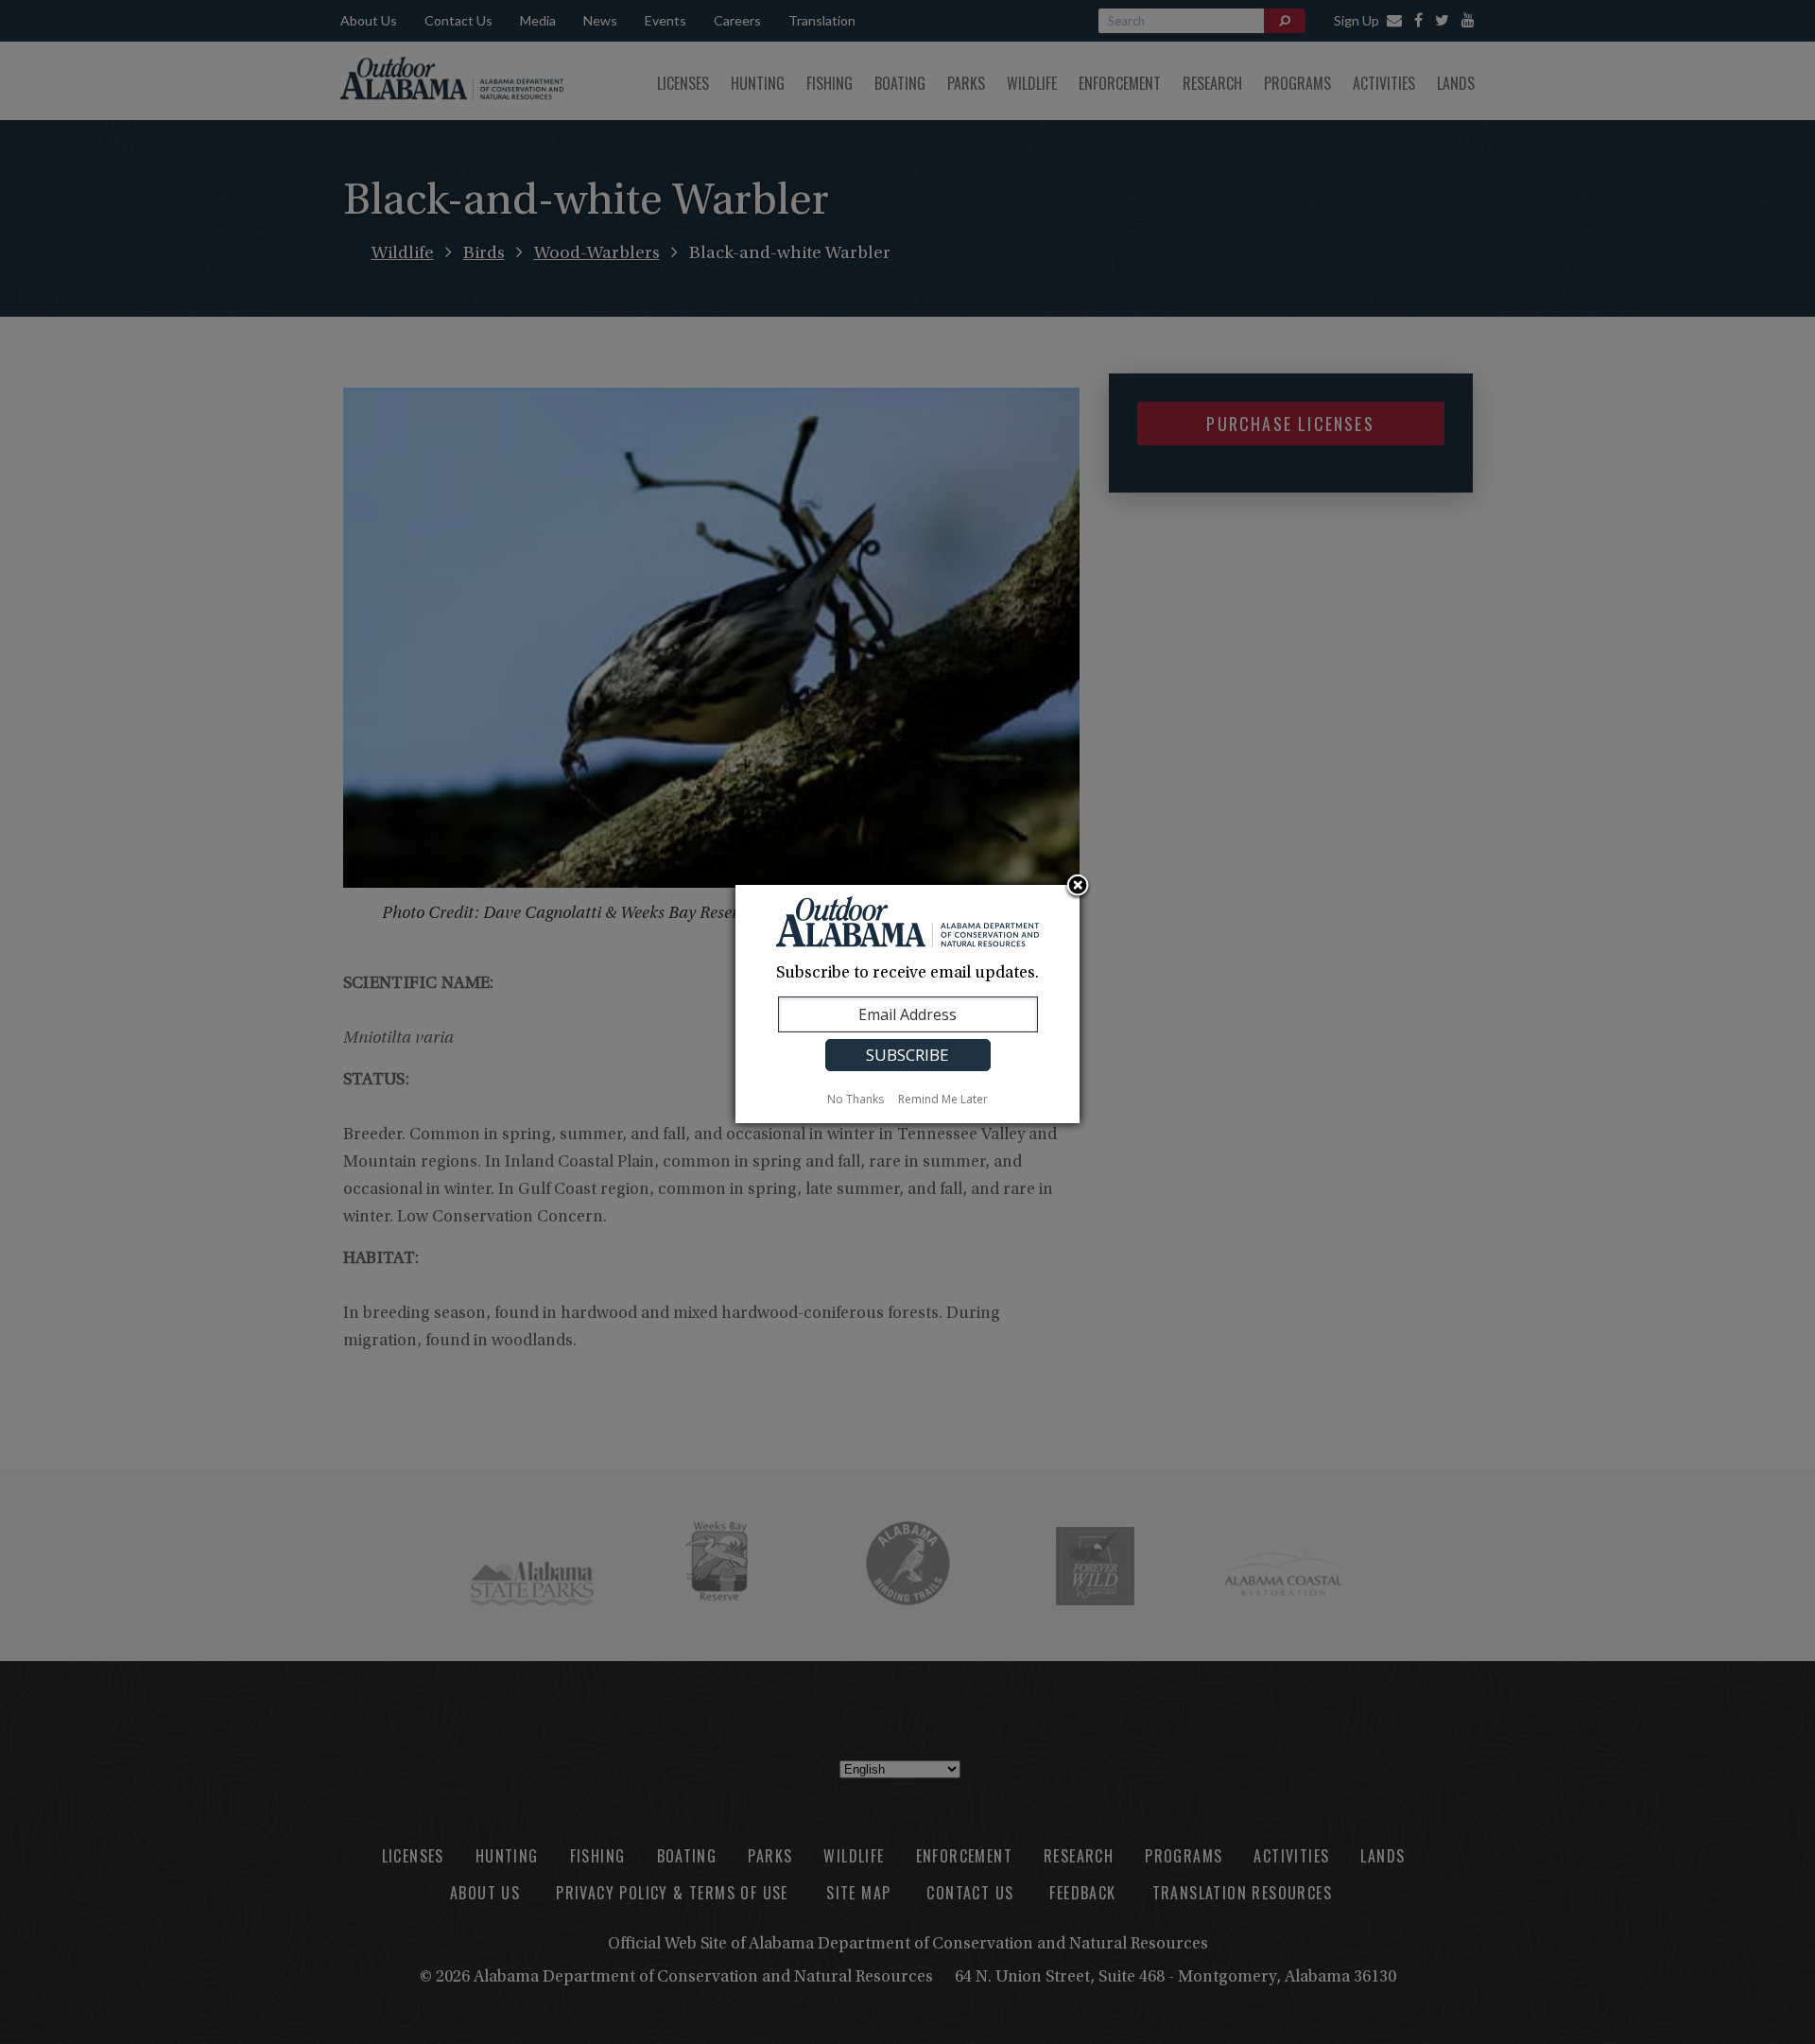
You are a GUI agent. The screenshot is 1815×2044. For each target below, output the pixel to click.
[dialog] (907, 1004)
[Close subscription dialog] (1078, 887)
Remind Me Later (943, 1099)
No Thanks (856, 1099)
